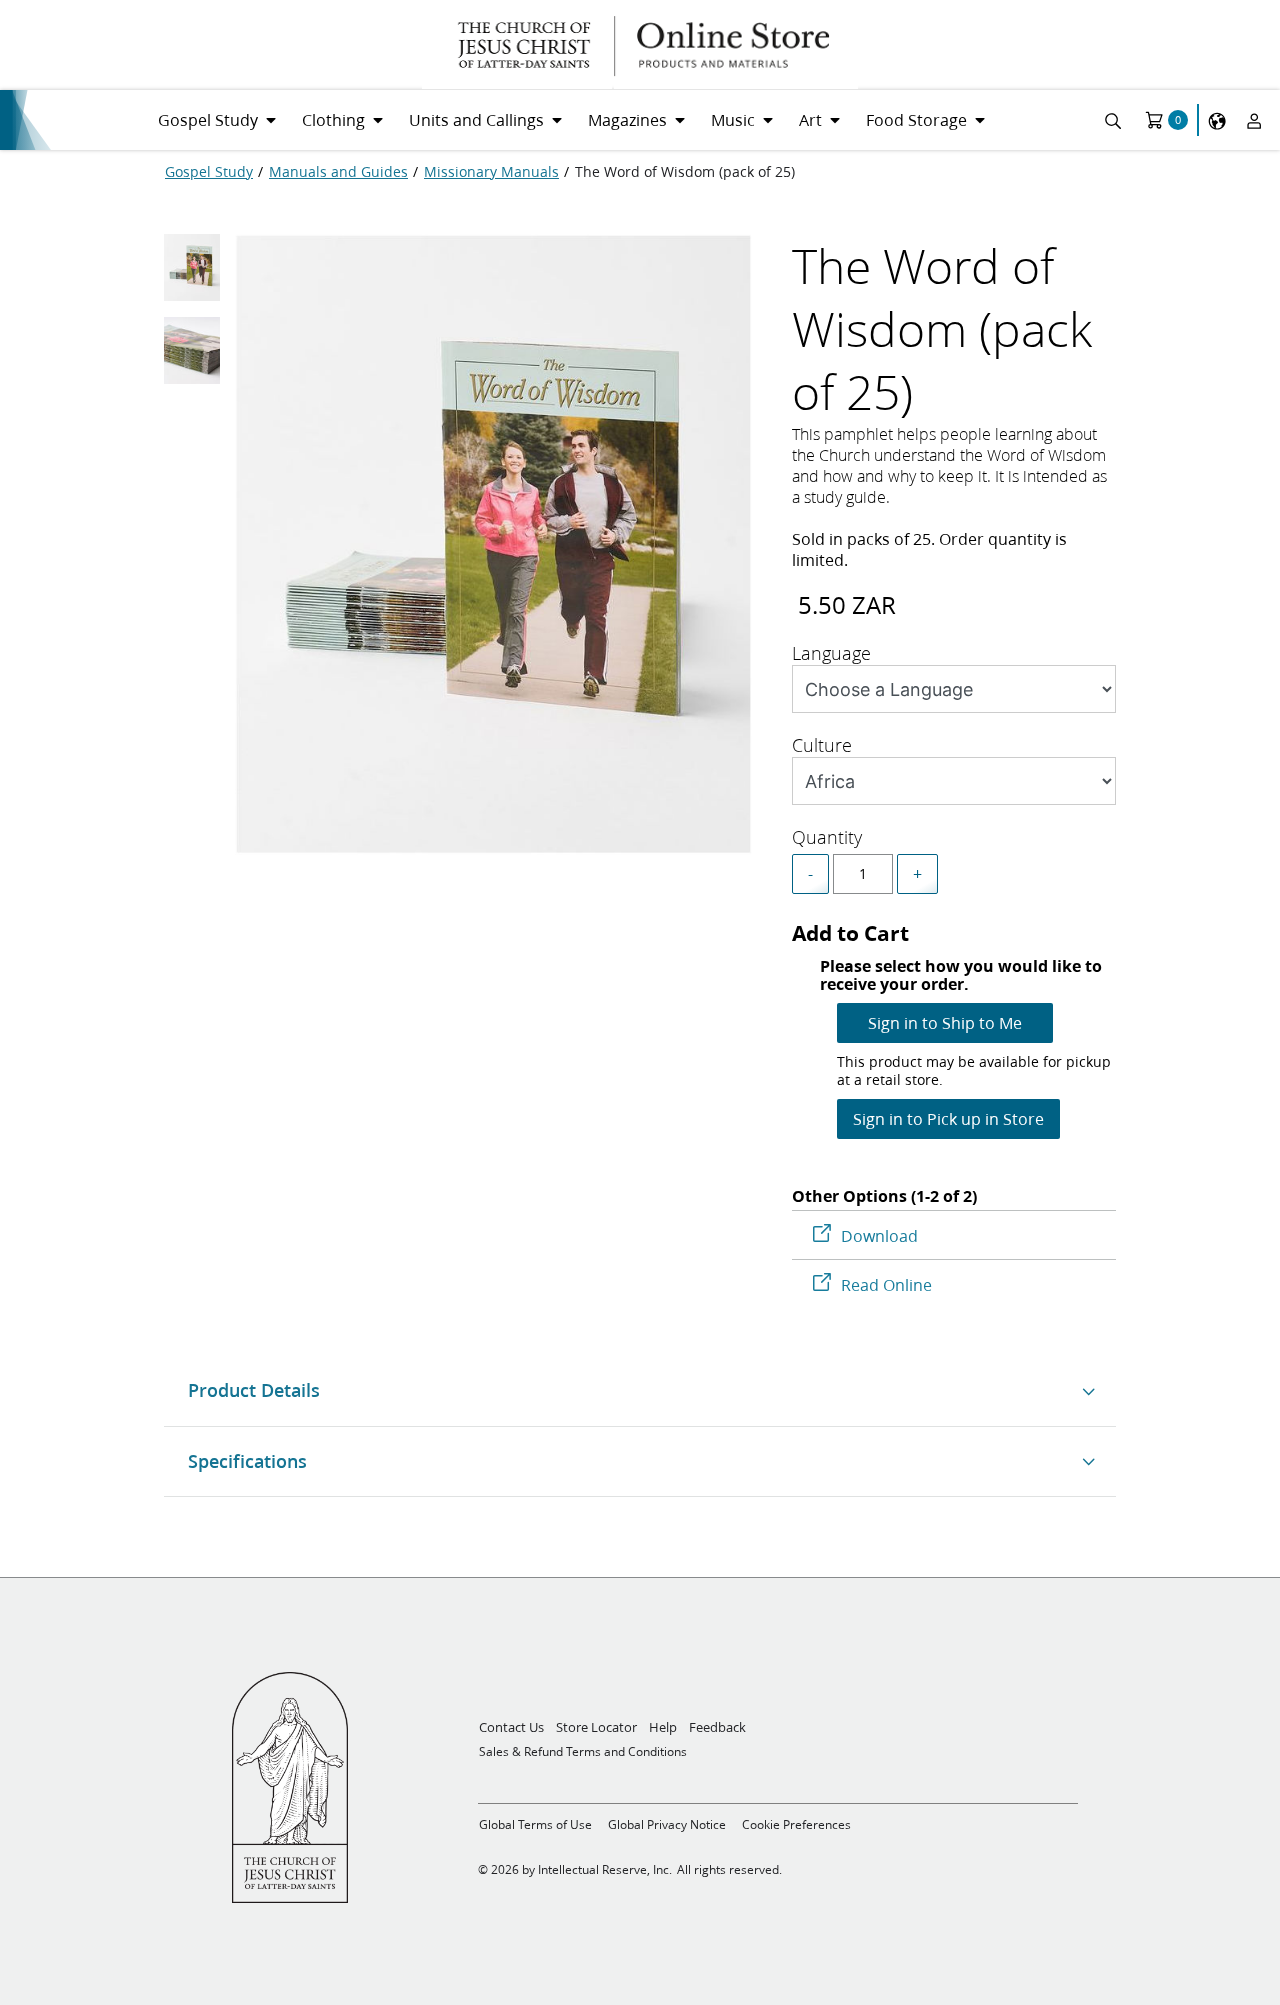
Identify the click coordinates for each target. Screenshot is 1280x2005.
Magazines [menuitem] (627, 119)
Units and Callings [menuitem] (476, 119)
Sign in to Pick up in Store (948, 1118)
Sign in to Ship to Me (945, 1022)
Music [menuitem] (733, 119)
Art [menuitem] (810, 119)
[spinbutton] (863, 874)
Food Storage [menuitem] (916, 119)
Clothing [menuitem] (333, 119)
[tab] (192, 273)
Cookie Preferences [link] (796, 1824)
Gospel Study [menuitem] (208, 119)
